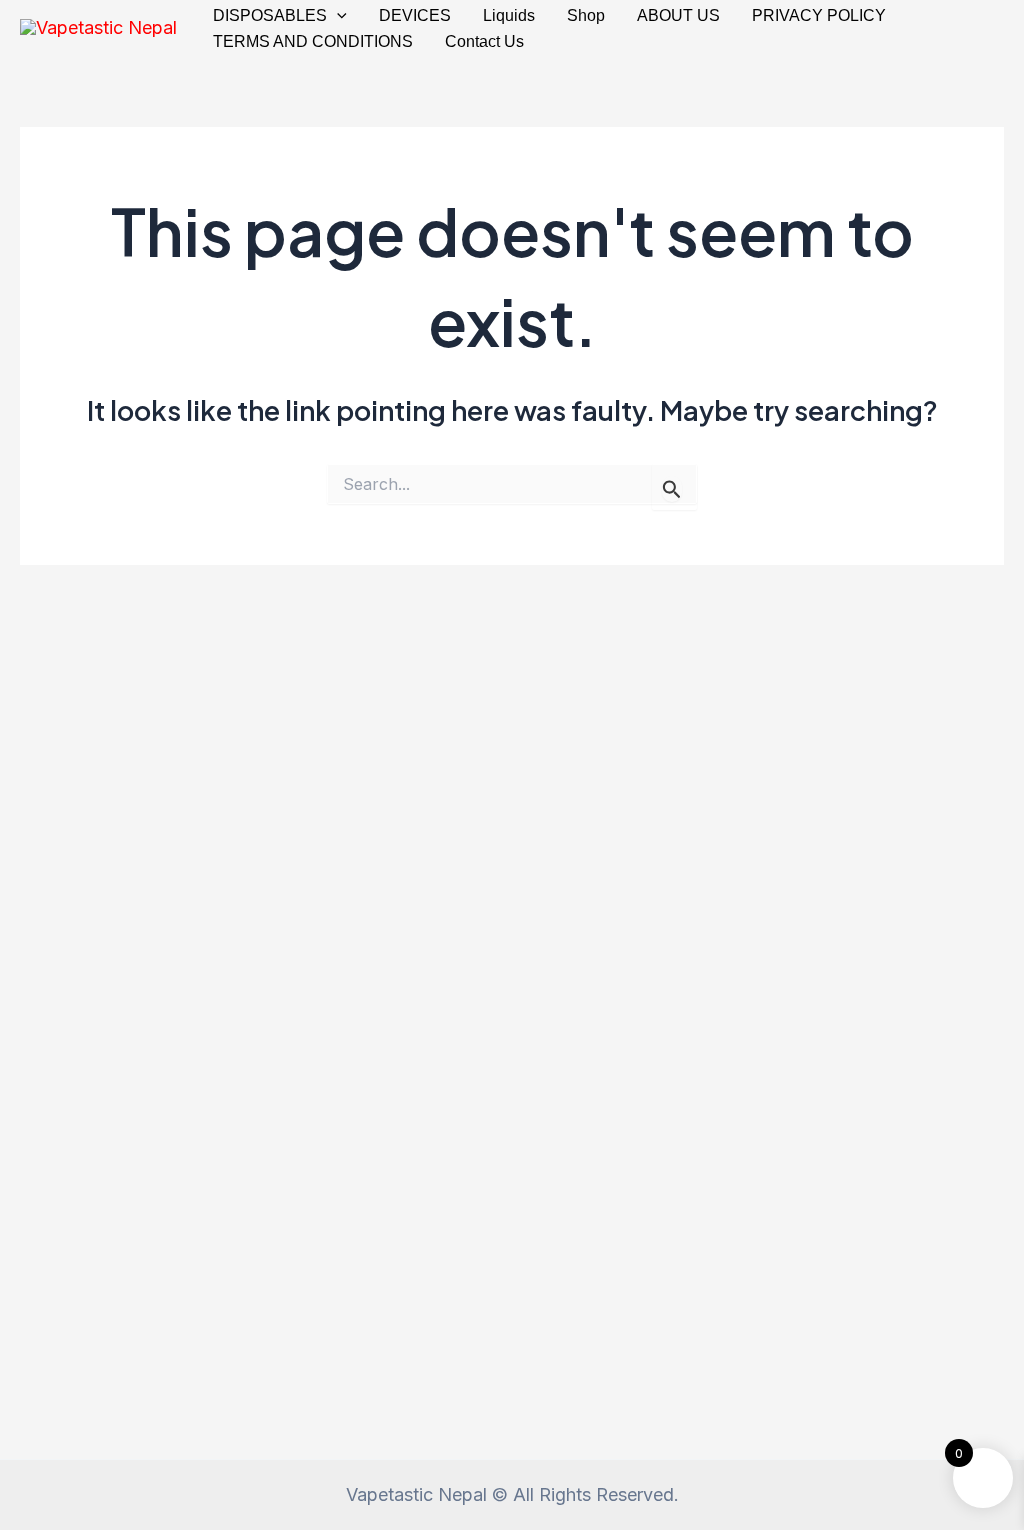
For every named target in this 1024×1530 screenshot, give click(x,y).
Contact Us (484, 41)
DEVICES (415, 15)
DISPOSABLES (270, 15)
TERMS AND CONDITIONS (313, 41)
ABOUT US (678, 15)
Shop (586, 15)
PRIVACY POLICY (819, 15)
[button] (337, 16)
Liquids (509, 15)
